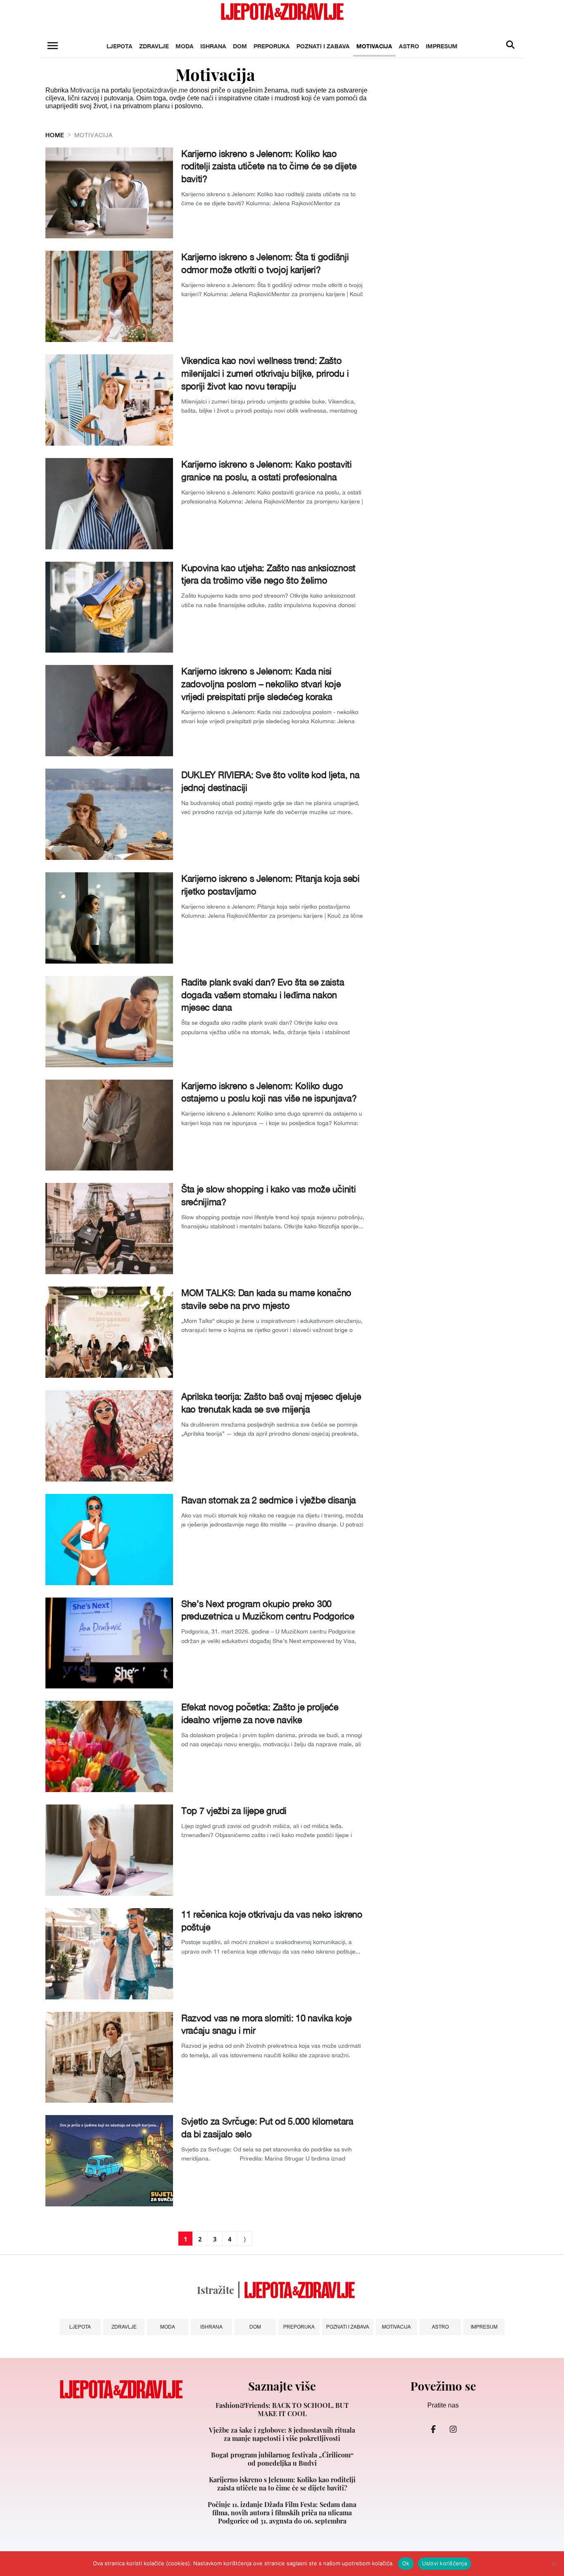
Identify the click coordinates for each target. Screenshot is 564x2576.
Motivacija (374, 46)
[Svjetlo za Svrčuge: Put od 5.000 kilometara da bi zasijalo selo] (109, 2161)
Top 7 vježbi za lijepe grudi (234, 1811)
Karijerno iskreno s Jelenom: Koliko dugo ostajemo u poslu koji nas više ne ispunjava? (269, 1092)
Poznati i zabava (323, 46)
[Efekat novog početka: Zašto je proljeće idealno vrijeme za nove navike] (109, 1746)
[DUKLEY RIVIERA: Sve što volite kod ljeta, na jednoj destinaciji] (109, 814)
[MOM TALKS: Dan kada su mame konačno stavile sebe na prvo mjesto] (109, 1332)
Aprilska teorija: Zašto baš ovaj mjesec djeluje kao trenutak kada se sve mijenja (271, 1403)
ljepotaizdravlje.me (160, 90)
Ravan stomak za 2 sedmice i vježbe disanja (269, 1500)
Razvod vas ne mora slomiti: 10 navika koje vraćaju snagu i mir (267, 2024)
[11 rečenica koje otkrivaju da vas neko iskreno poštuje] (109, 1954)
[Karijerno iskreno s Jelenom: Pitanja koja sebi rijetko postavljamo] (109, 918)
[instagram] (453, 2429)
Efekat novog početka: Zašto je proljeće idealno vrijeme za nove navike (260, 1713)
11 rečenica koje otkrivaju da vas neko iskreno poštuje (272, 1921)
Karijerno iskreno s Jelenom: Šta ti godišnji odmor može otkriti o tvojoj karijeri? (265, 263)
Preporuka (272, 46)
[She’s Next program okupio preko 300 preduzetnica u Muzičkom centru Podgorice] (109, 1643)
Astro (409, 46)
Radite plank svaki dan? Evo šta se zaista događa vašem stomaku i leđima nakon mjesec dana (263, 995)
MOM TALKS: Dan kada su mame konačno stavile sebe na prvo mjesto (266, 1299)
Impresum (442, 46)
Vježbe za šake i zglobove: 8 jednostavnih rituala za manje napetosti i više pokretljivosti (282, 2434)
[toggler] (52, 46)
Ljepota (120, 46)
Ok (406, 2563)
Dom (240, 46)
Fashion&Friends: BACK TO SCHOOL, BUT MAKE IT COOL (282, 2410)
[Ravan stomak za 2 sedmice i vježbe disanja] (109, 1540)
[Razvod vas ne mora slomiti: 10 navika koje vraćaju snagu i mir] (109, 2057)
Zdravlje (154, 46)
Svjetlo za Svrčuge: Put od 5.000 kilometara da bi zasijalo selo (267, 2128)
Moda (185, 46)
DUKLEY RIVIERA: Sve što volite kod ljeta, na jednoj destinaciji (270, 781)
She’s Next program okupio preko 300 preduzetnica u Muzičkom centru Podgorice (268, 1610)
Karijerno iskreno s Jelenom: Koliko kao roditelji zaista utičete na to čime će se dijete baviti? (269, 166)
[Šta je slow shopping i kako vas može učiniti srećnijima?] (109, 1229)
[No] (554, 2564)
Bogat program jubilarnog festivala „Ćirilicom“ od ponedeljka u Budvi (282, 2459)
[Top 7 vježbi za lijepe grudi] (109, 1850)
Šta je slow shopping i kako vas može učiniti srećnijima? (269, 1195)
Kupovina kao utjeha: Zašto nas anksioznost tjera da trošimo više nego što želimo (268, 574)
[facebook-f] (433, 2429)
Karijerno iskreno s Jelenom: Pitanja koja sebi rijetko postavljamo (270, 885)
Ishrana (213, 46)
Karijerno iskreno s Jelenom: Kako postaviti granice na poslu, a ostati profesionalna (267, 471)
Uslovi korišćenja (444, 2563)
